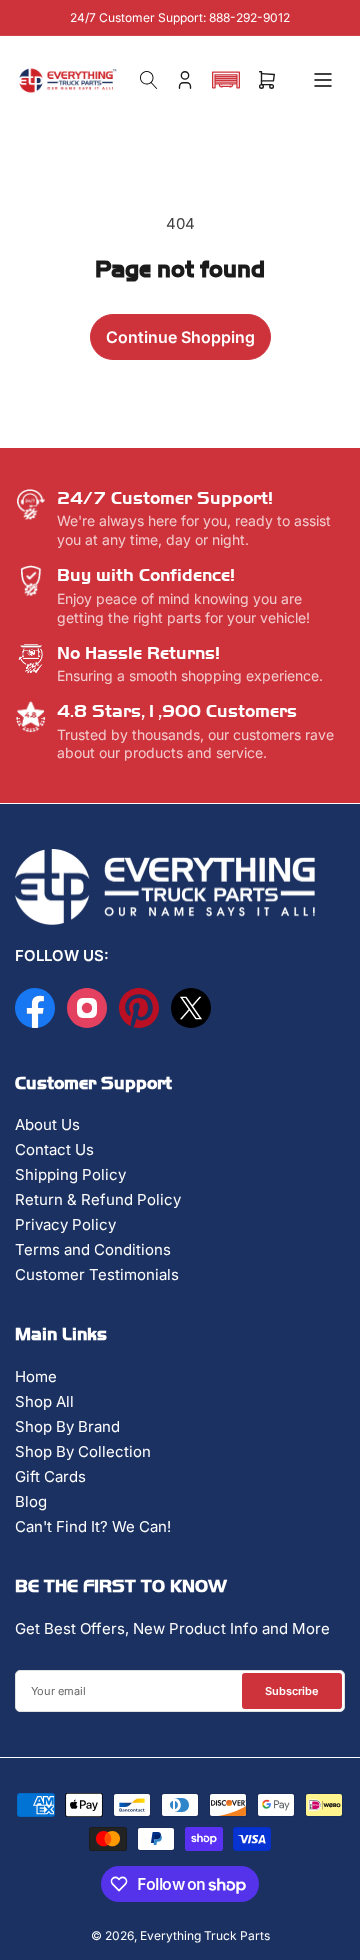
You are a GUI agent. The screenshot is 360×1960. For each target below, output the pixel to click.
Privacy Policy (65, 1224)
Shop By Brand (67, 1426)
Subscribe (292, 1691)
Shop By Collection (83, 1451)
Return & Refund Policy (98, 1199)
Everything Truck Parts (205, 1935)
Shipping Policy (70, 1174)
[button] (226, 80)
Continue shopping (180, 337)
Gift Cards (50, 1476)
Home (36, 1376)
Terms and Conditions (93, 1249)
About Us (47, 1124)
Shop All (44, 1401)
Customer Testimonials (97, 1274)
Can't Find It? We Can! (93, 1526)
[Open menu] (323, 80)
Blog (31, 1501)
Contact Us (54, 1149)
